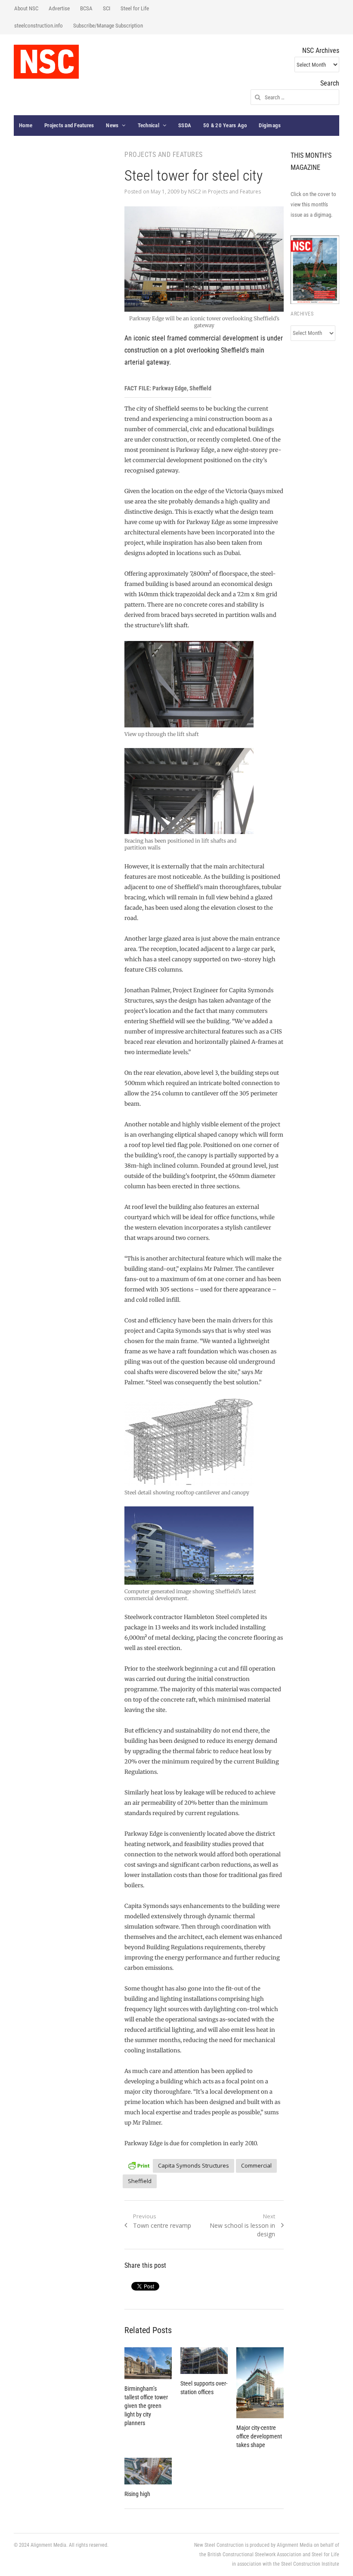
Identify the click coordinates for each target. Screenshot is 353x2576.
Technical (149, 125)
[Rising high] (148, 2471)
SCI (107, 8)
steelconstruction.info (39, 26)
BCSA (86, 8)
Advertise (59, 8)
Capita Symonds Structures (194, 2165)
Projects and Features (69, 125)
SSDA (185, 125)
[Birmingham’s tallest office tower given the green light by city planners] (148, 2363)
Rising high (137, 2494)
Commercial (256, 2165)
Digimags (270, 125)
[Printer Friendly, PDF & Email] (139, 2164)
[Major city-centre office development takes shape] (260, 2383)
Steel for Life (135, 8)
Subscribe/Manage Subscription (108, 26)
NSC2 (195, 192)
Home (26, 125)
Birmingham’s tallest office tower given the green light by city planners (146, 2406)
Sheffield (140, 2181)
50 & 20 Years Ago (225, 125)
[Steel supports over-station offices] (204, 2361)
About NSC (26, 8)
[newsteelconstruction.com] (46, 62)
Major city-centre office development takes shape (259, 2436)
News (112, 125)
